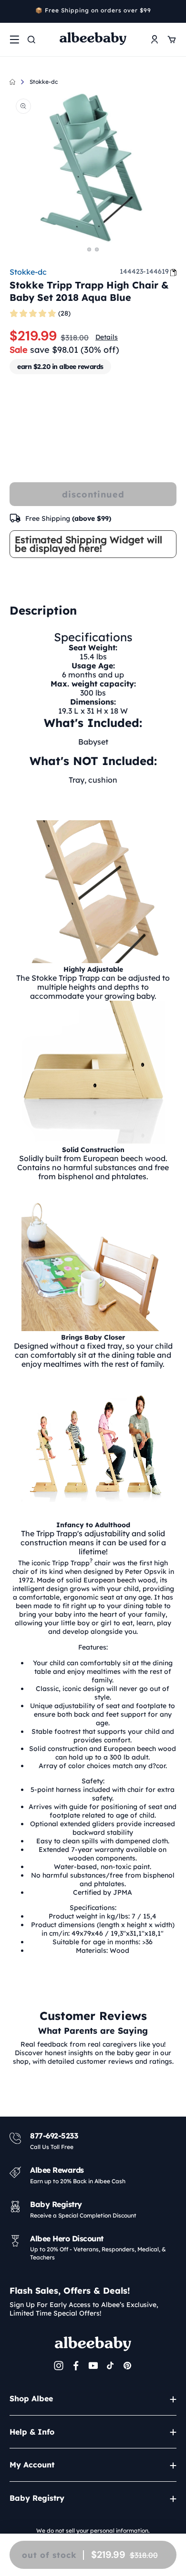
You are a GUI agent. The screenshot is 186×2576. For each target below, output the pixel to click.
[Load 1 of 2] (89, 249)
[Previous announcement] (13, 11)
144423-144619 (144, 271)
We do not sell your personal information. (93, 2531)
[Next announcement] (173, 11)
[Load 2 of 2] (97, 249)
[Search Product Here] (31, 40)
